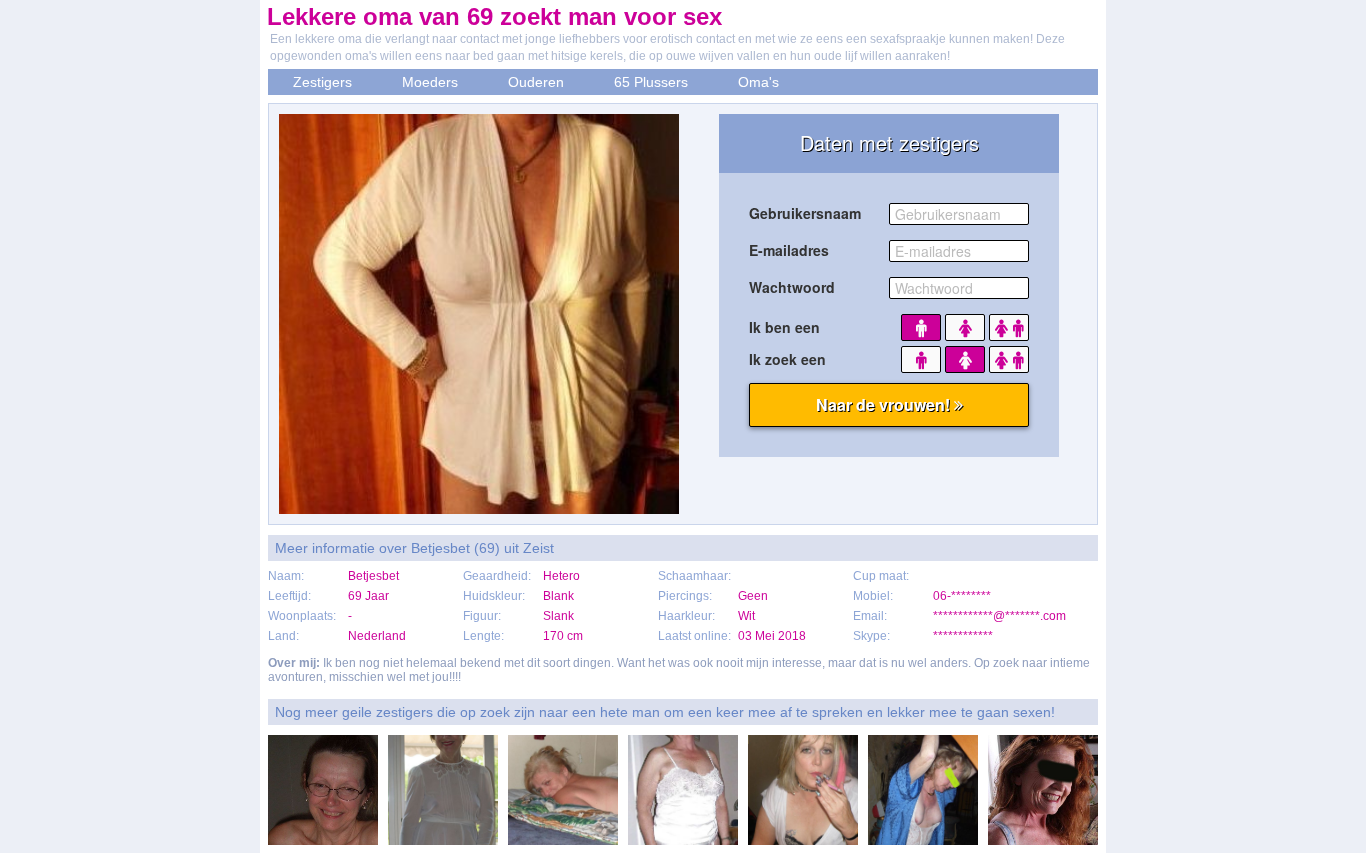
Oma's (758, 82)
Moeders (430, 82)
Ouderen (536, 82)
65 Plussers (651, 82)
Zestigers (322, 82)
